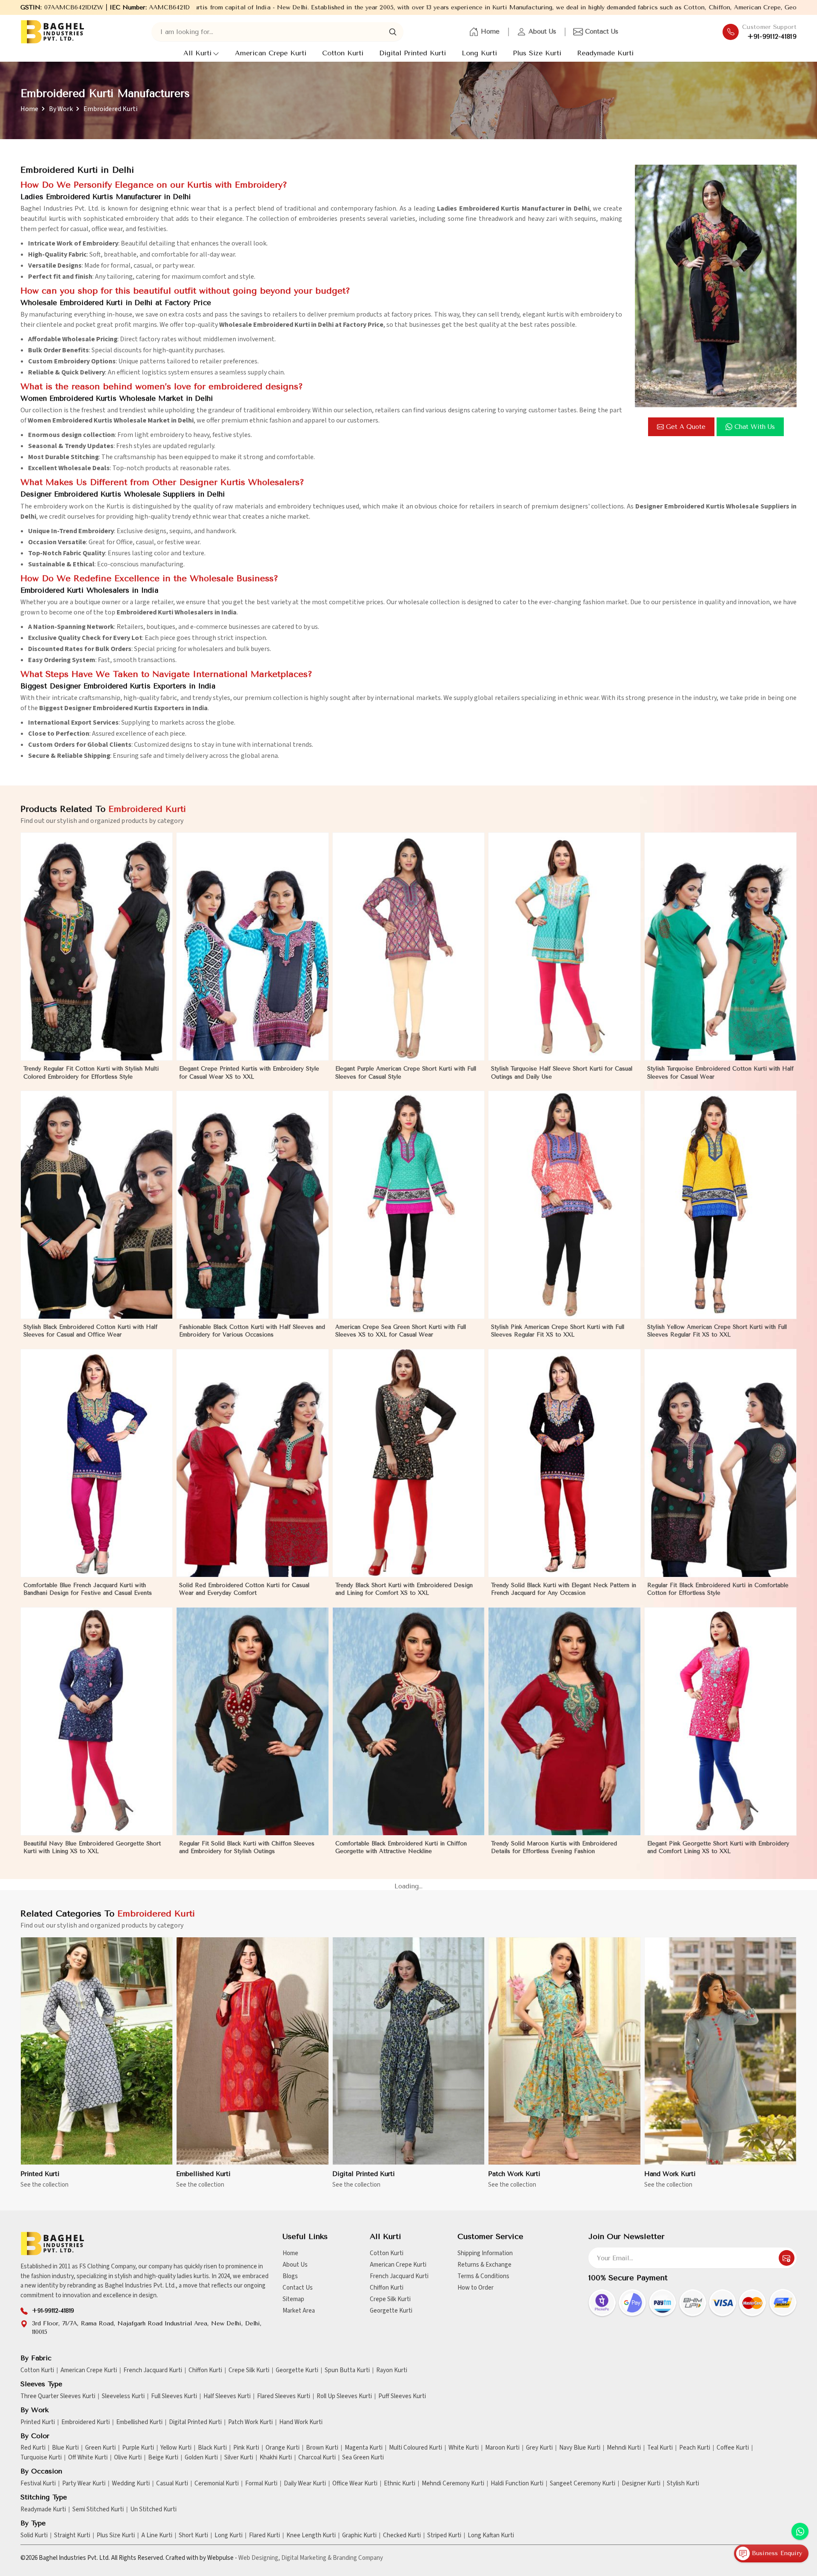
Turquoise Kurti (41, 2458)
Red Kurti (33, 2448)
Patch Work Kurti (514, 2174)
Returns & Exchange (484, 2265)
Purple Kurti (138, 2448)
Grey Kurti (539, 2448)
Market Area (299, 2311)
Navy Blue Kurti (580, 2448)
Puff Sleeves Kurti (402, 2396)
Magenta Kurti (364, 2448)
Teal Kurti (660, 2448)
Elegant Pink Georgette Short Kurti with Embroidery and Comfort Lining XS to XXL (718, 1847)
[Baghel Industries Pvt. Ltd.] (52, 32)
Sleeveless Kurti (123, 2396)
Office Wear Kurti (355, 2484)
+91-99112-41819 (772, 37)
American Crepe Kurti (271, 53)
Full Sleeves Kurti (174, 2396)
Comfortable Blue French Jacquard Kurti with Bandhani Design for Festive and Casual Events (88, 1589)
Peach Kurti (695, 2448)
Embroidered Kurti (86, 2422)
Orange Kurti (283, 2448)
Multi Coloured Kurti (416, 2448)
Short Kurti (193, 2536)
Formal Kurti (261, 2484)
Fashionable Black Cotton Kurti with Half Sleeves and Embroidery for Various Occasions (252, 1331)
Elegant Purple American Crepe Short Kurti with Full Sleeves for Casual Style (406, 1072)
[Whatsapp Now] (800, 2531)
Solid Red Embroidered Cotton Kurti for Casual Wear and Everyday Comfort (244, 1589)
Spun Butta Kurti (347, 2370)
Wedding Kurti (131, 2484)
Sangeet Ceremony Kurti (583, 2484)
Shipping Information (485, 2253)
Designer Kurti (641, 2484)
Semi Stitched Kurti (98, 2510)
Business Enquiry (776, 2553)
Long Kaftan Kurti (491, 2536)
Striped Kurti (444, 2536)
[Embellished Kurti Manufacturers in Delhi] (252, 2051)
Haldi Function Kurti (517, 2484)
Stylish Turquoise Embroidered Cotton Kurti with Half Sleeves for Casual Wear (720, 1072)
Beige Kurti (163, 2458)
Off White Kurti (88, 2458)
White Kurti (464, 2448)
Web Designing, (259, 2558)
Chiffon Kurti (387, 2288)
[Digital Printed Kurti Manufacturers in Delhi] (408, 2051)
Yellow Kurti (176, 2448)
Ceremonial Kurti (217, 2484)
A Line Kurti (157, 2536)
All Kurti (197, 53)
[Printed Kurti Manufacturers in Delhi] (97, 2051)
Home (490, 31)
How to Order (476, 2288)
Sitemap (293, 2299)
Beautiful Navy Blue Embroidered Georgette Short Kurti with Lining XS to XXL (92, 1847)
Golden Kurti (201, 2458)
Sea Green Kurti (363, 2458)
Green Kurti (100, 2448)
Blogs (290, 2276)
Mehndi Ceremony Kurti (453, 2484)
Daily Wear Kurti (305, 2484)
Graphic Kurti (359, 2536)
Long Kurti (479, 53)
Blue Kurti (65, 2448)
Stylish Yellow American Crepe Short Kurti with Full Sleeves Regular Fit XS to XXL (717, 1331)
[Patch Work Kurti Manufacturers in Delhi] (564, 2051)
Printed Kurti (40, 2174)
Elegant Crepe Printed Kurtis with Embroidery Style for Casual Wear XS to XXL (249, 1072)
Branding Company (358, 2558)
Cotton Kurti (343, 53)
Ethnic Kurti (400, 2484)
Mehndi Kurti (624, 2448)
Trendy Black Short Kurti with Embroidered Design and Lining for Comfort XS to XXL (404, 1589)
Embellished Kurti (203, 2174)
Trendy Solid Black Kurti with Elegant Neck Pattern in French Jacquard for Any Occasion (564, 1589)
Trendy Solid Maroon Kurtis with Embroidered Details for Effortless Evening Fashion (554, 1847)
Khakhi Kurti (276, 2458)
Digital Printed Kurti (413, 53)
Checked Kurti (402, 2536)
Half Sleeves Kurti (227, 2396)
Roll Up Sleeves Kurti (344, 2396)
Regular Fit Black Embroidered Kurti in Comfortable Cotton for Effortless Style (718, 1589)
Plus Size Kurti (537, 53)
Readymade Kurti (605, 53)
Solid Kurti (34, 2536)
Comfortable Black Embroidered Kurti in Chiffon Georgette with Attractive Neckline (401, 1847)
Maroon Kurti (502, 2448)
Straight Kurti (72, 2536)
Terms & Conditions (483, 2276)
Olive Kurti (128, 2458)
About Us (542, 31)
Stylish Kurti (683, 2484)
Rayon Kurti (392, 2370)
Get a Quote (686, 427)
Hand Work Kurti (670, 2174)
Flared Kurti (264, 2536)
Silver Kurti (239, 2458)
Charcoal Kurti (317, 2458)
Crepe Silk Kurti (390, 2299)
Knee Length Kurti (311, 2536)
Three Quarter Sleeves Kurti (58, 2396)
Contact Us (602, 31)
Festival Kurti (38, 2484)
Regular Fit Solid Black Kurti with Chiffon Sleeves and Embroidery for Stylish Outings (247, 1847)
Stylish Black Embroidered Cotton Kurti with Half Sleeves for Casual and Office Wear (90, 1331)
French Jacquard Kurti (399, 2276)
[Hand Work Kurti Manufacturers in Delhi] (720, 2051)
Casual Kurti (172, 2484)
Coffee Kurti (733, 2448)
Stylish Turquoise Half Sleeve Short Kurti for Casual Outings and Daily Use (562, 1072)
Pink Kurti (246, 2448)
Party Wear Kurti (84, 2484)
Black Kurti (212, 2448)
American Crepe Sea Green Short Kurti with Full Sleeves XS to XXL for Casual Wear (401, 1331)
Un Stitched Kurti (153, 2510)
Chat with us (755, 427)
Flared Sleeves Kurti (284, 2396)
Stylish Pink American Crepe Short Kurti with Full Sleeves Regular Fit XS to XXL (558, 1331)
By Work (61, 109)
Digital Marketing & (306, 2558)
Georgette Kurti (391, 2311)
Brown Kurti (322, 2448)
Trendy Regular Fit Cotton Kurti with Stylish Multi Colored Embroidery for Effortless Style (91, 1072)
